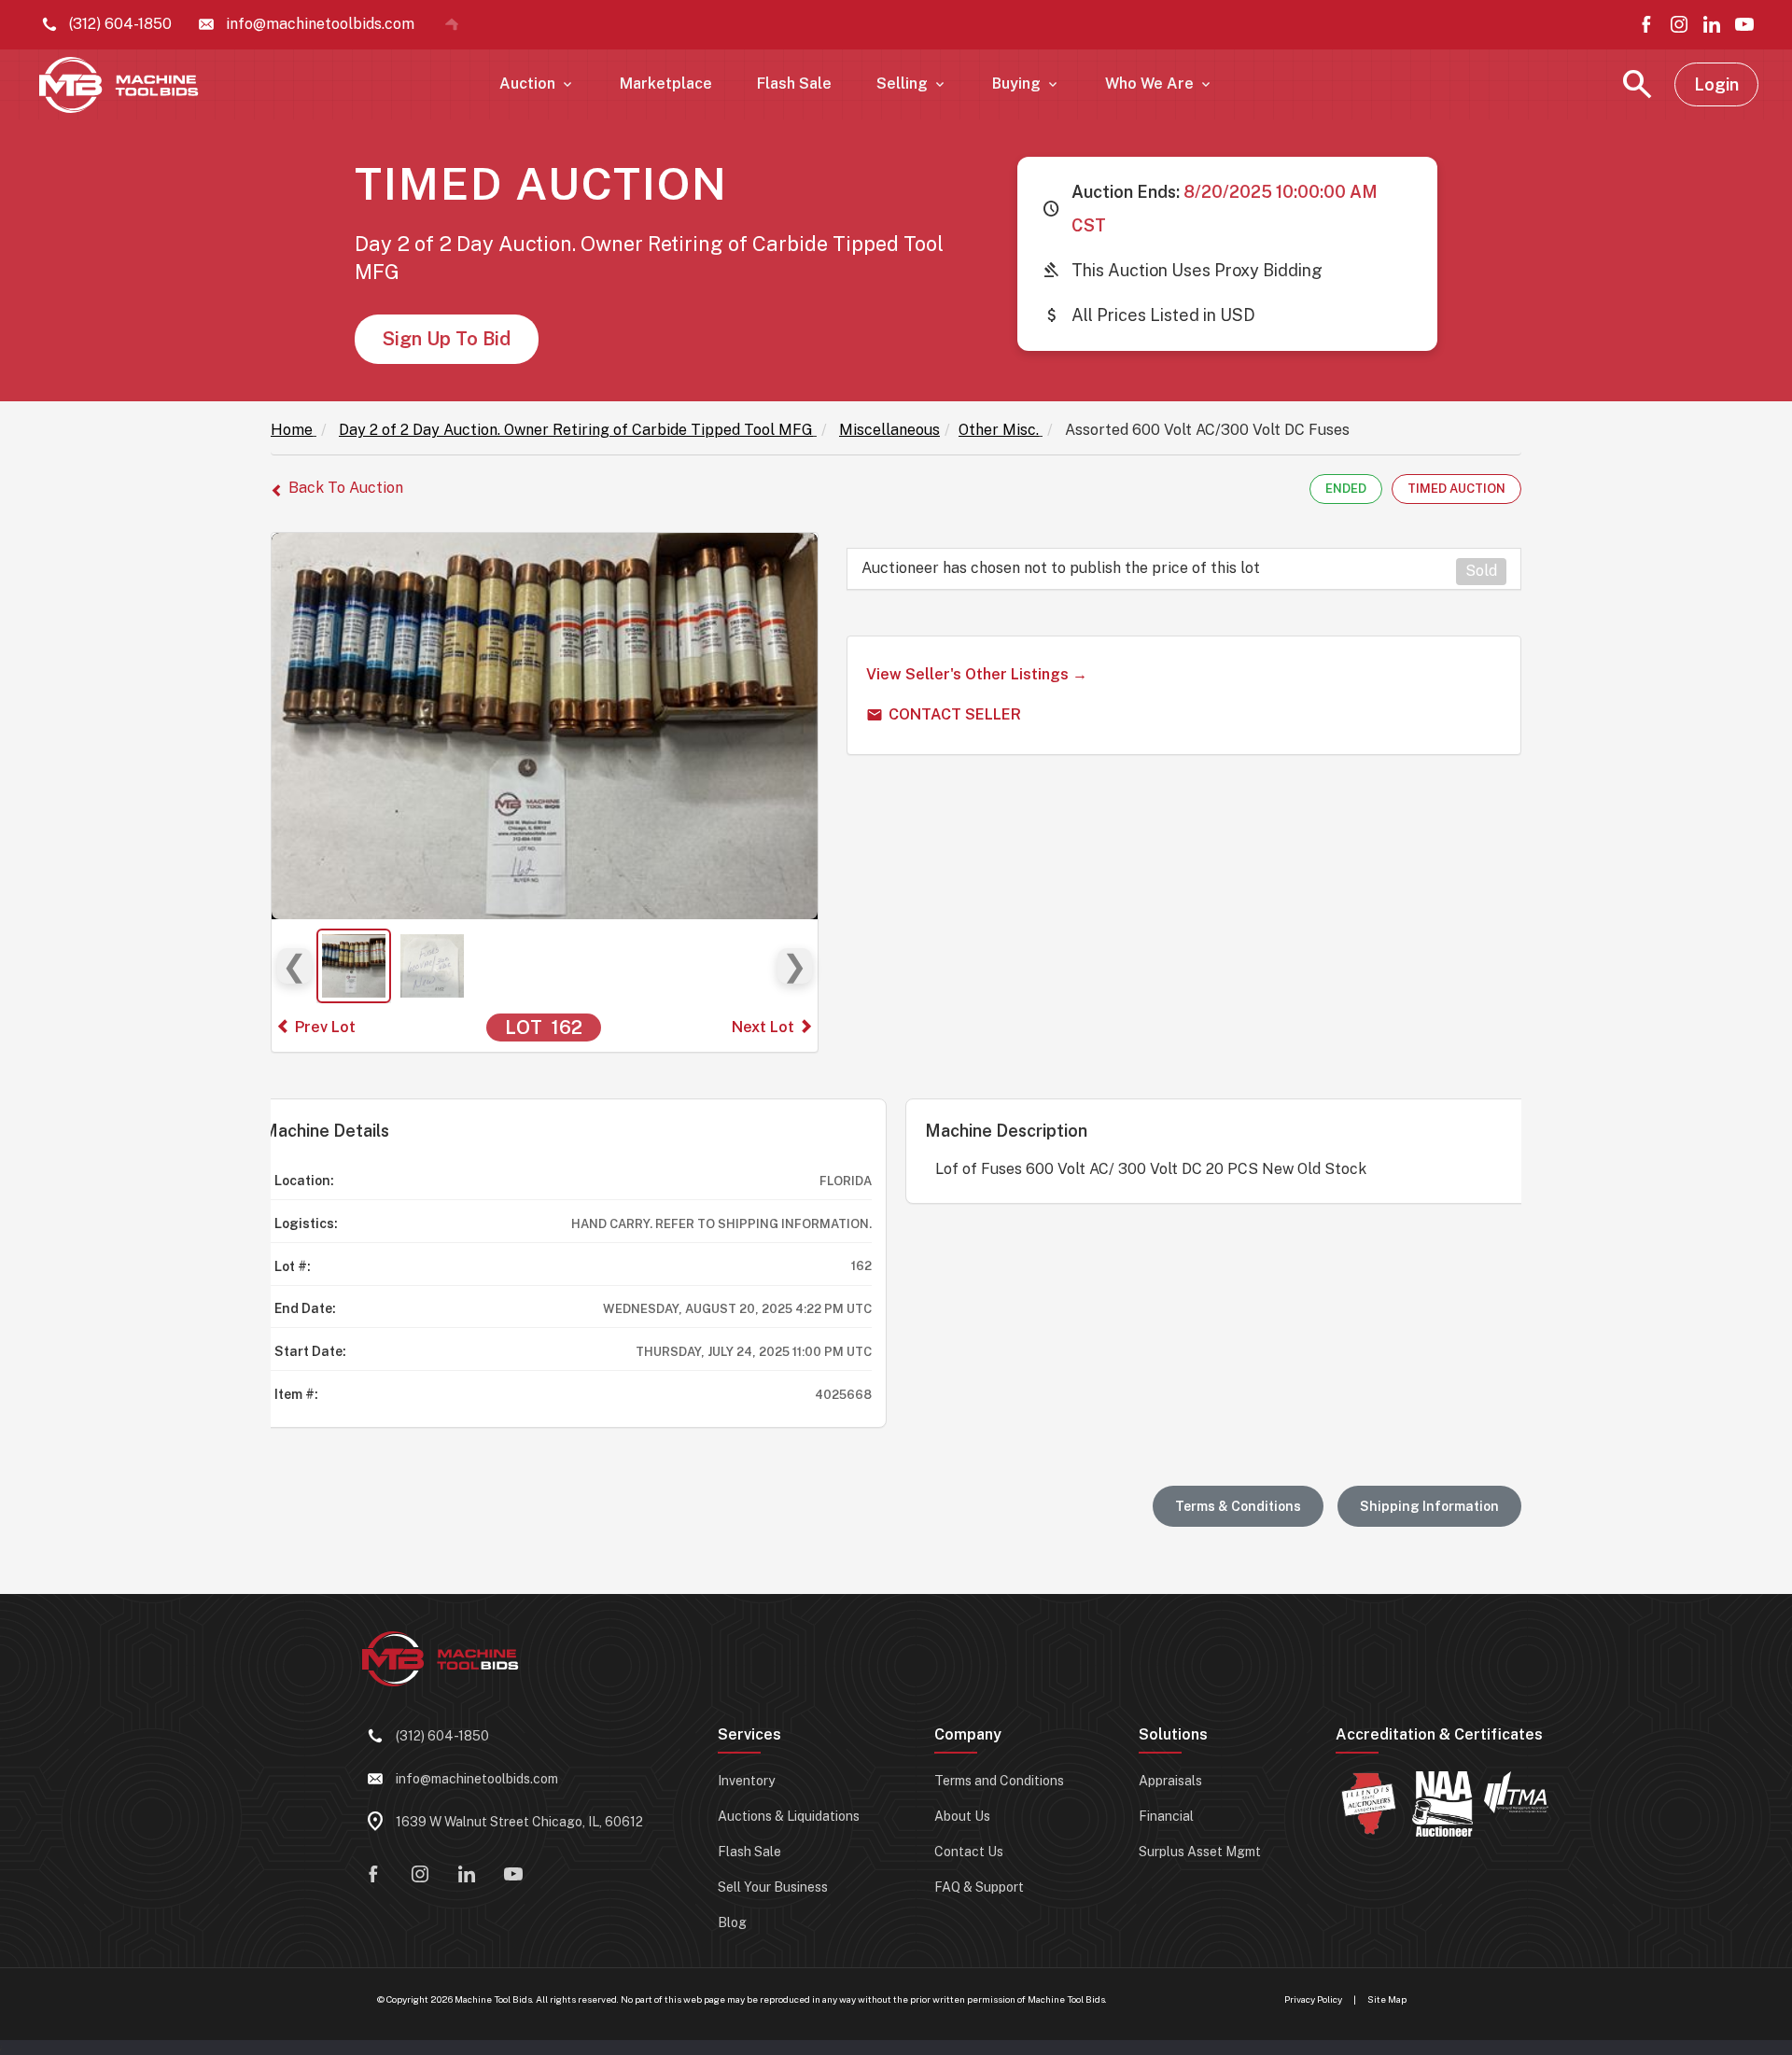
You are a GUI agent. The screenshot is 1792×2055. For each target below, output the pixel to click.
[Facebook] (1646, 24)
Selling (912, 84)
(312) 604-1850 (442, 1736)
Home (292, 430)
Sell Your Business (773, 1887)
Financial (1166, 1816)
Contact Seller (955, 714)
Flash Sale (794, 84)
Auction (537, 84)
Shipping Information (1429, 1506)
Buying (1026, 84)
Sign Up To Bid (447, 339)
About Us (962, 1816)
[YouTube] (1744, 24)
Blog (732, 1922)
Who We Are (1159, 84)
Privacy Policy (1313, 1999)
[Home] (452, 24)
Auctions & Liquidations (789, 1816)
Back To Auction (346, 488)
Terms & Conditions (1238, 1506)
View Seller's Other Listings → (977, 674)
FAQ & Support (979, 1887)
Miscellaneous (889, 430)
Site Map (1387, 1999)
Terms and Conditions (999, 1781)
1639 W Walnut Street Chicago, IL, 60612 (519, 1822)
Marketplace (666, 84)
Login (1716, 84)
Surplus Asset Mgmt (1200, 1852)
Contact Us (969, 1852)
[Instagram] (1679, 24)
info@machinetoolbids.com (477, 1779)
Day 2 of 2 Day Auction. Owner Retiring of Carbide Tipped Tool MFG (576, 430)
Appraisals (1170, 1781)
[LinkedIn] (1712, 24)
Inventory (746, 1781)
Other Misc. (999, 430)
